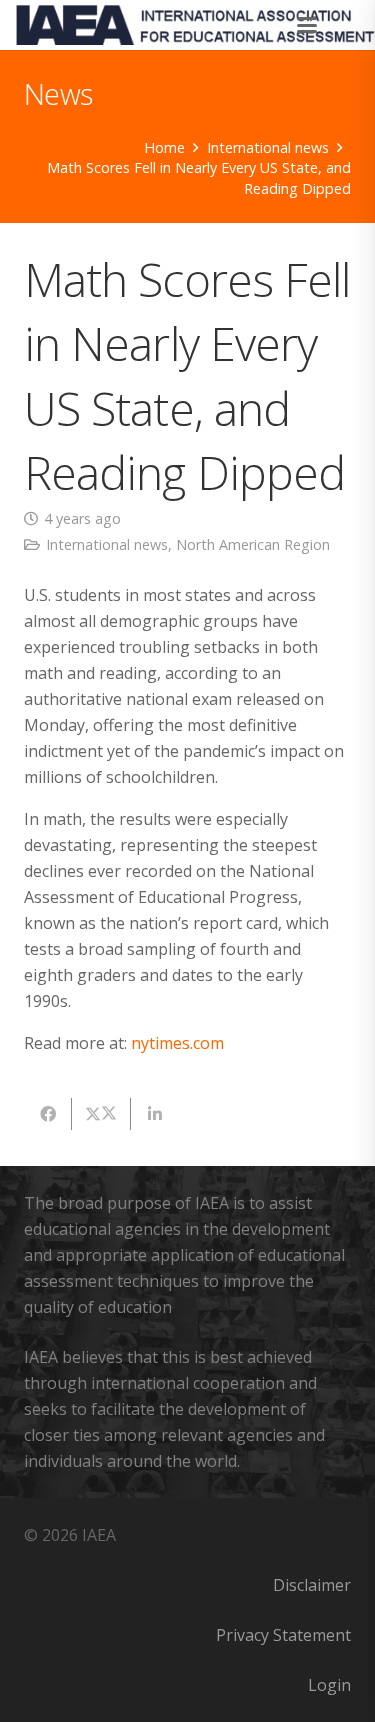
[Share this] (48, 1114)
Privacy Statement (283, 1635)
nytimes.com (177, 1043)
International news (107, 544)
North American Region (253, 544)
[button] (308, 25)
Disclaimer (312, 1585)
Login (329, 1685)
